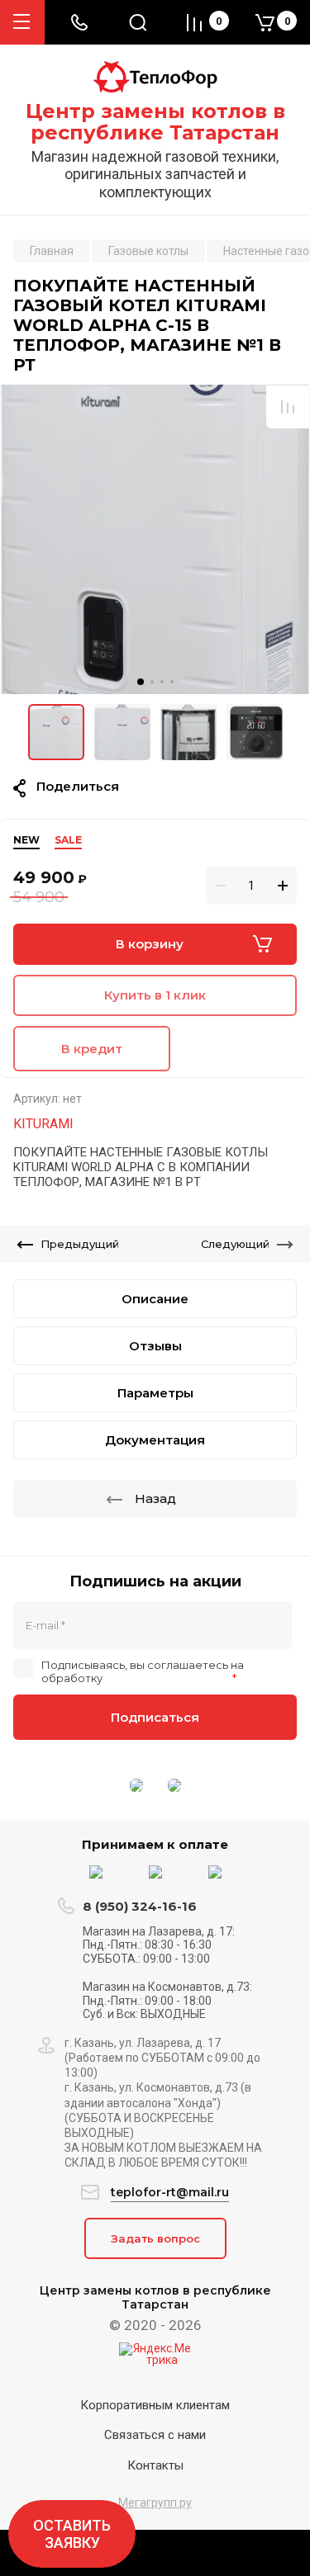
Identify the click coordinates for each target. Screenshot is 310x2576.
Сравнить (288, 407)
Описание (155, 1299)
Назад (155, 1498)
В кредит (92, 1049)
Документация (155, 1440)
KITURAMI (43, 1124)
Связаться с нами (155, 2435)
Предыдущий (80, 1244)
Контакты (155, 2465)
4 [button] (172, 682)
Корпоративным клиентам (155, 2405)
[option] (155, 539)
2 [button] (152, 682)
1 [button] (141, 682)
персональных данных (167, 1678)
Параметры (155, 1393)
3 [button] (162, 682)
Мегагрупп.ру (155, 2503)
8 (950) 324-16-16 (140, 1906)
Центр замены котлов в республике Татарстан (155, 123)
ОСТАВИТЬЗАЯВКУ (72, 2534)
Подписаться (155, 1717)
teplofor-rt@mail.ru (170, 2192)
